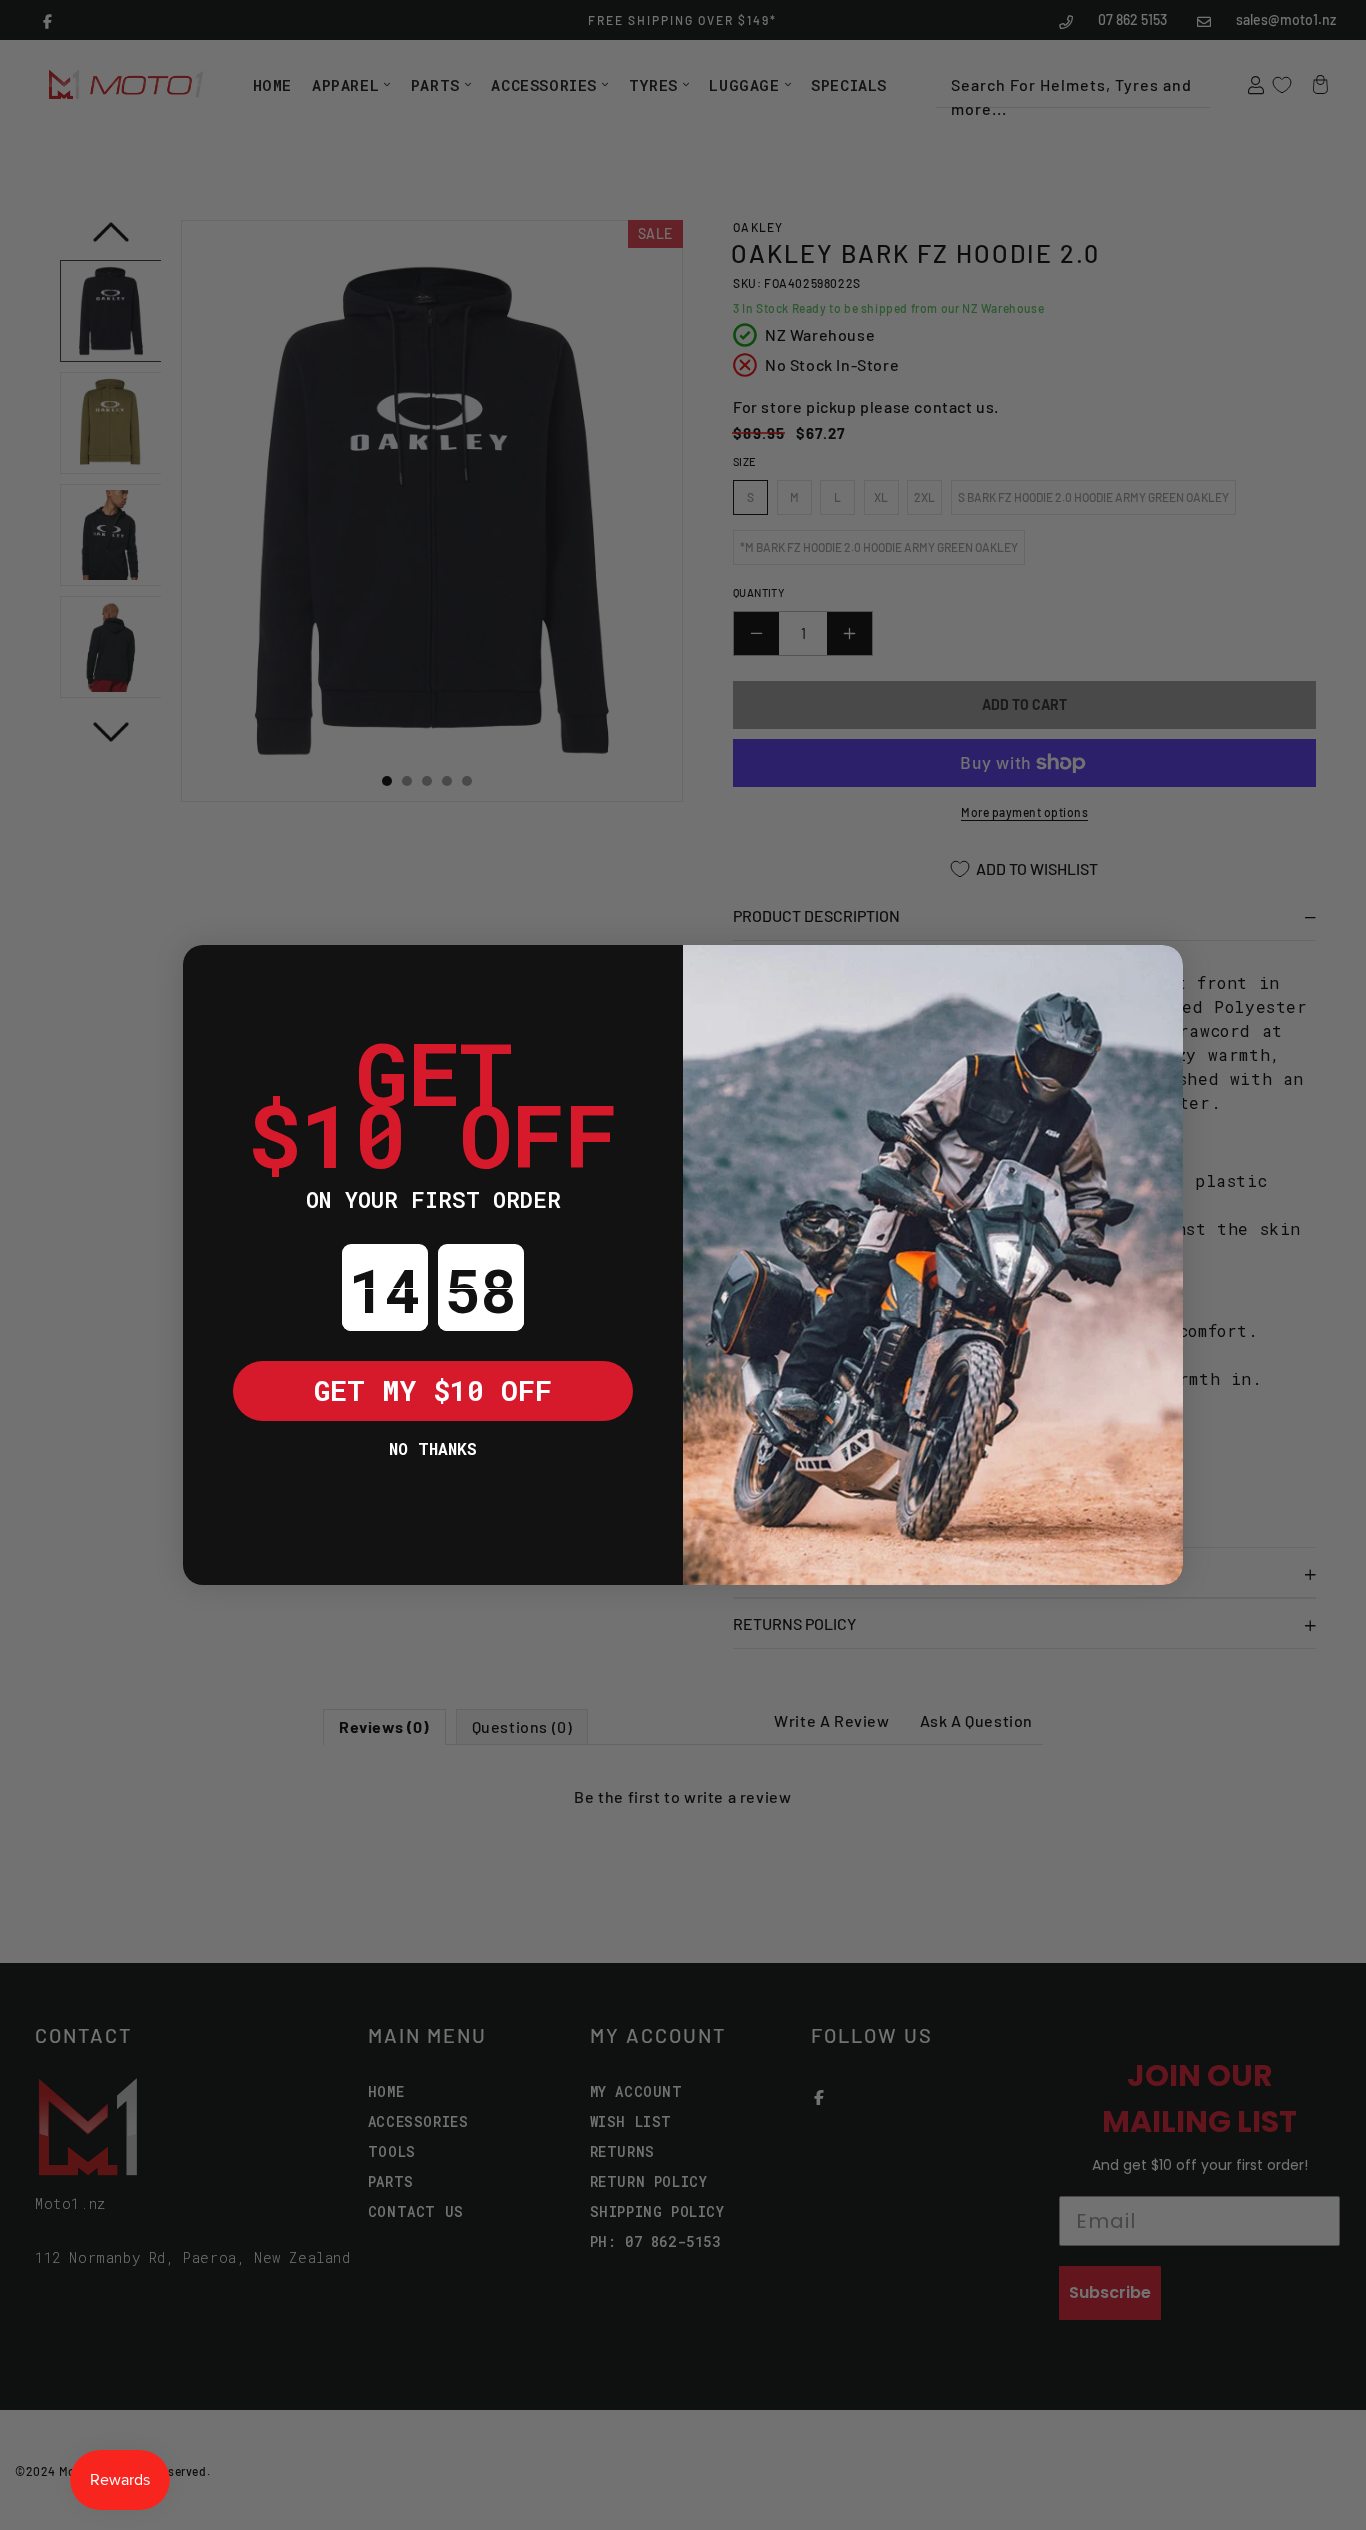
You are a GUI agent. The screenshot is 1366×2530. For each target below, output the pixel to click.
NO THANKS (433, 1448)
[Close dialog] (213, 975)
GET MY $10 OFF (433, 1390)
